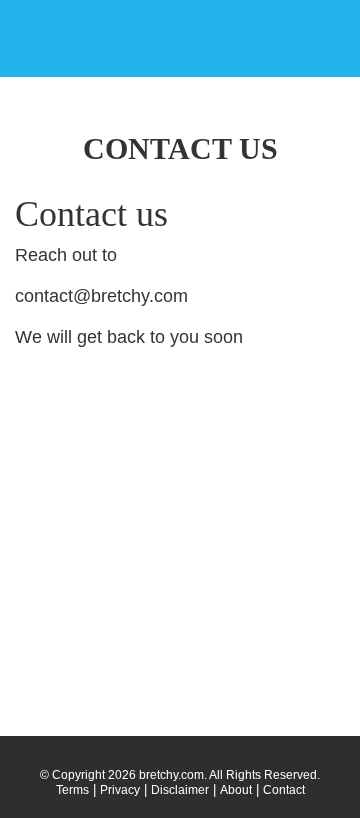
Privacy (120, 790)
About (236, 790)
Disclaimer (180, 790)
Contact (284, 790)
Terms (72, 790)
